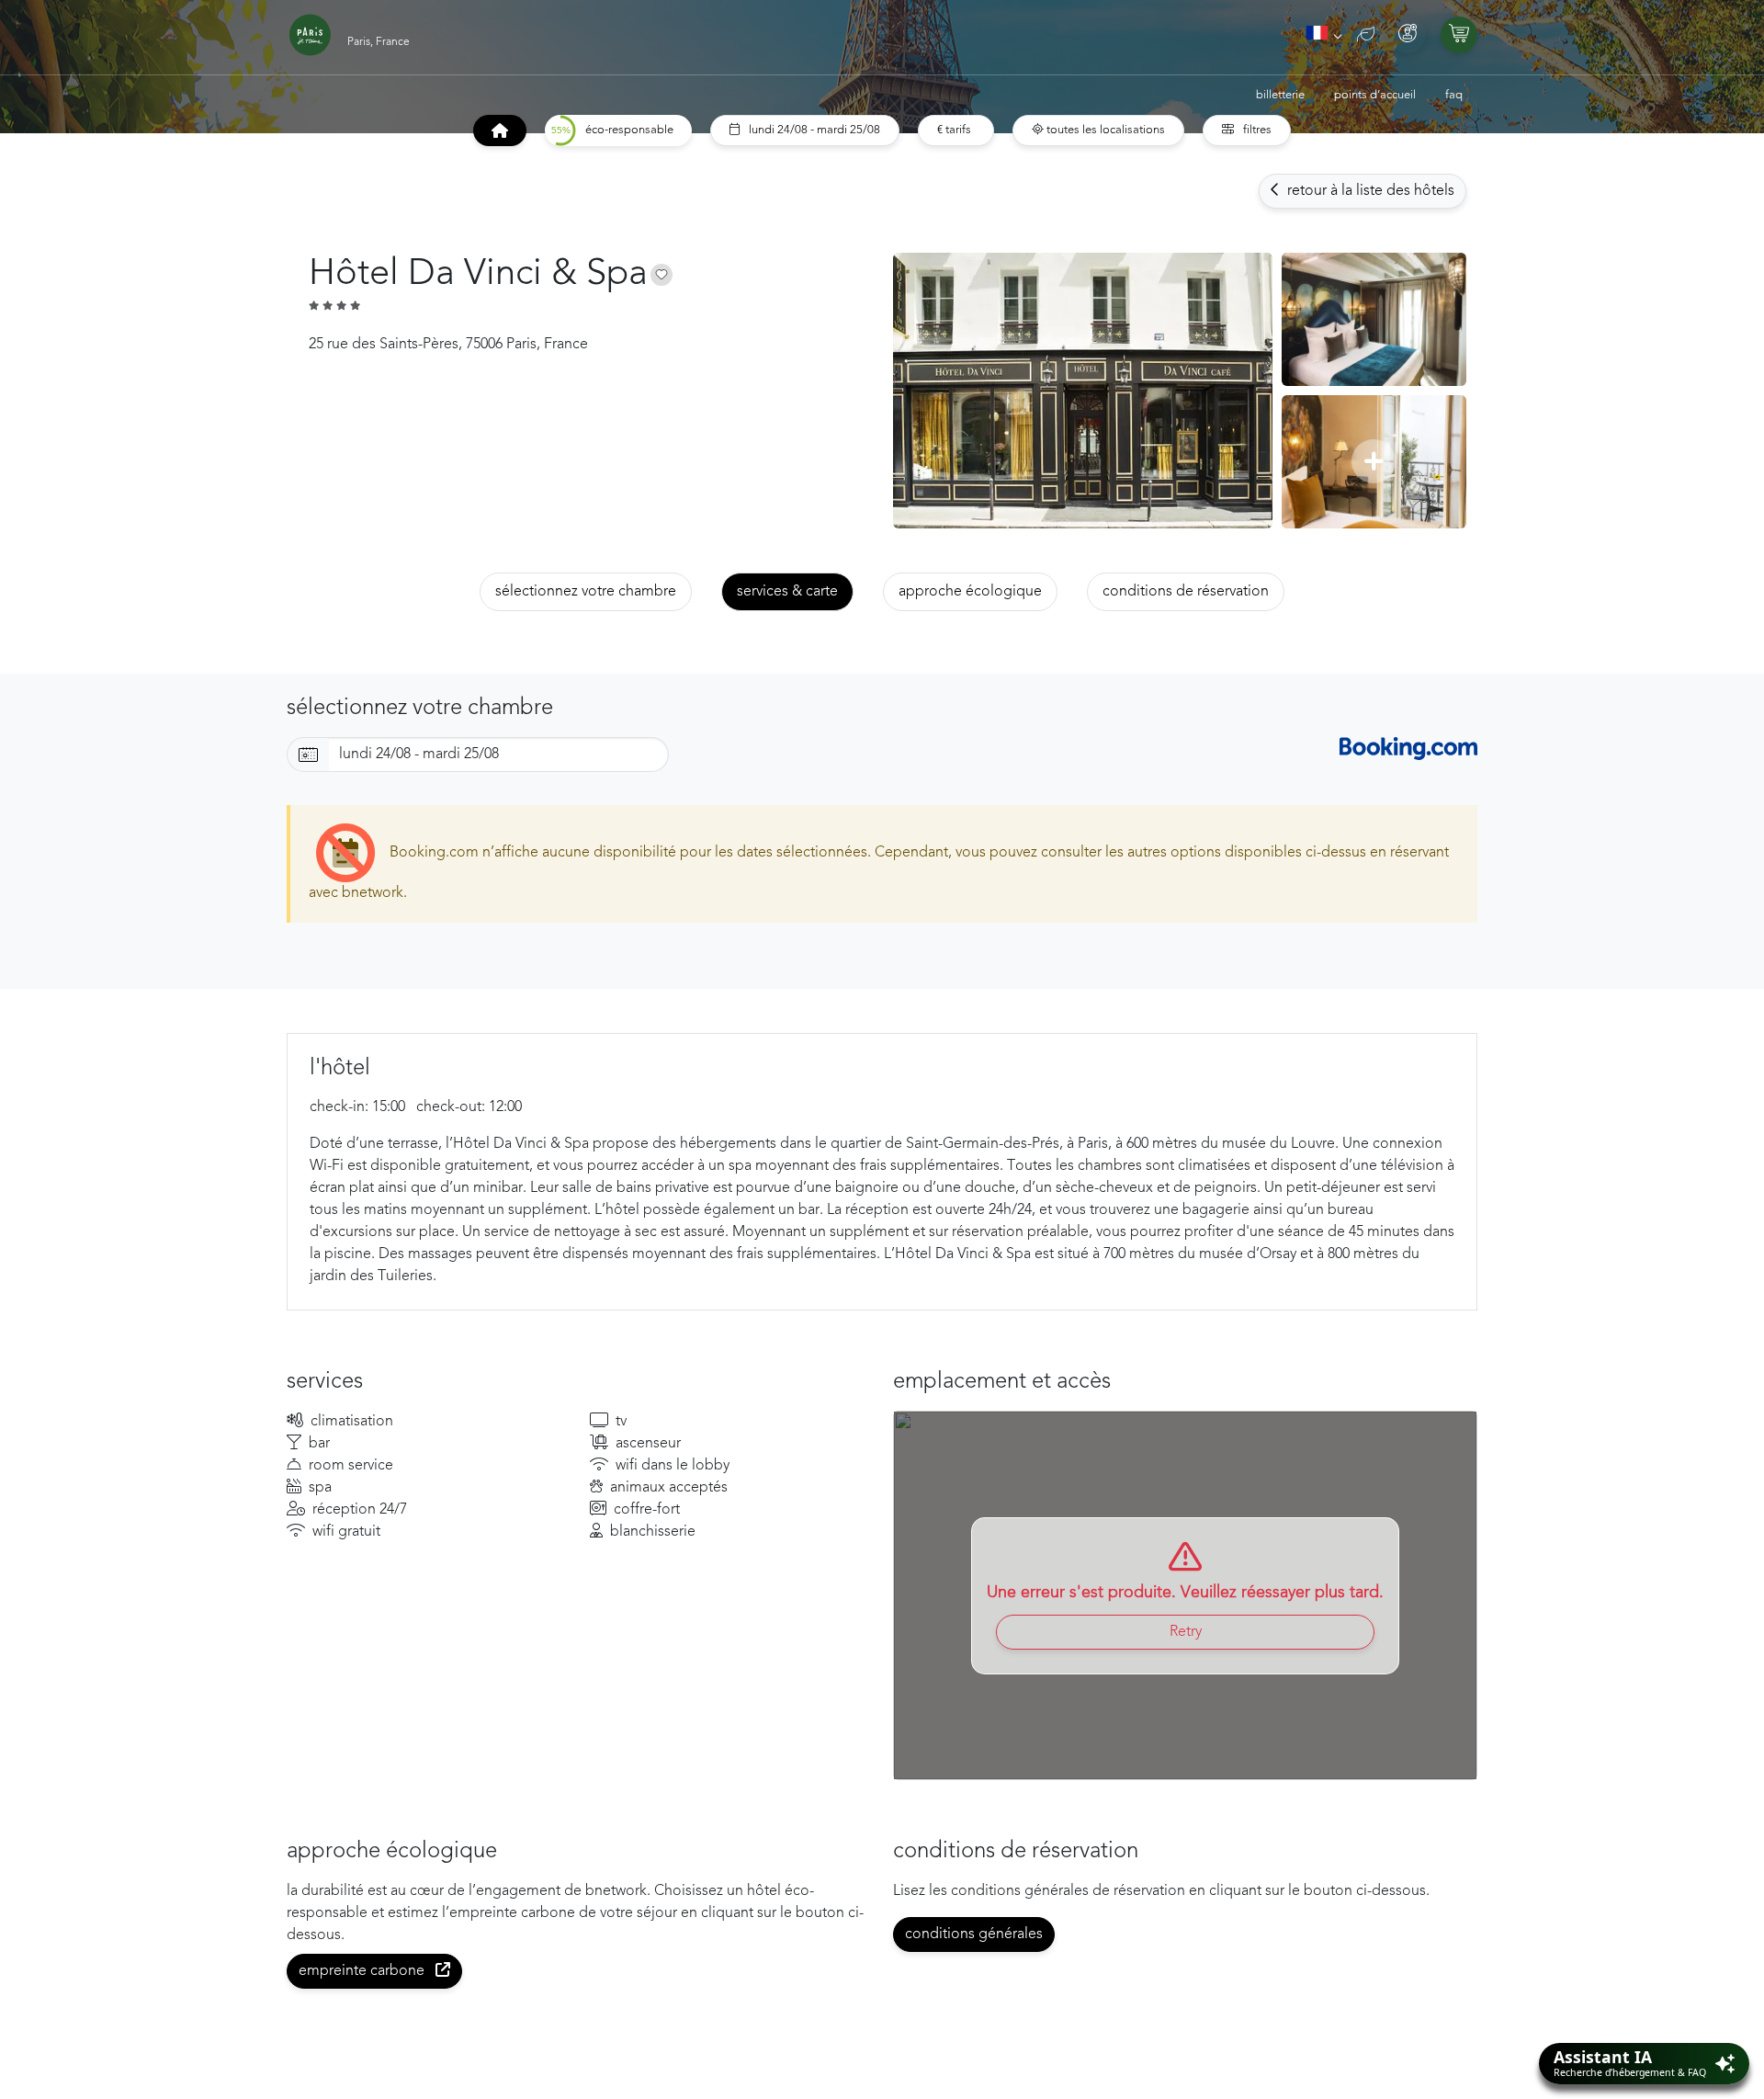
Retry (1186, 1632)
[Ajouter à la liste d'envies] (661, 275)
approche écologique (970, 592)
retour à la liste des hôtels (1369, 191)
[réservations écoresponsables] (1366, 35)
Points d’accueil (1375, 95)
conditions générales (974, 1934)
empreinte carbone (363, 1971)
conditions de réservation (1186, 592)
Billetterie (1280, 95)
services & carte (787, 592)
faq (1454, 95)
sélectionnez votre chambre (586, 592)
